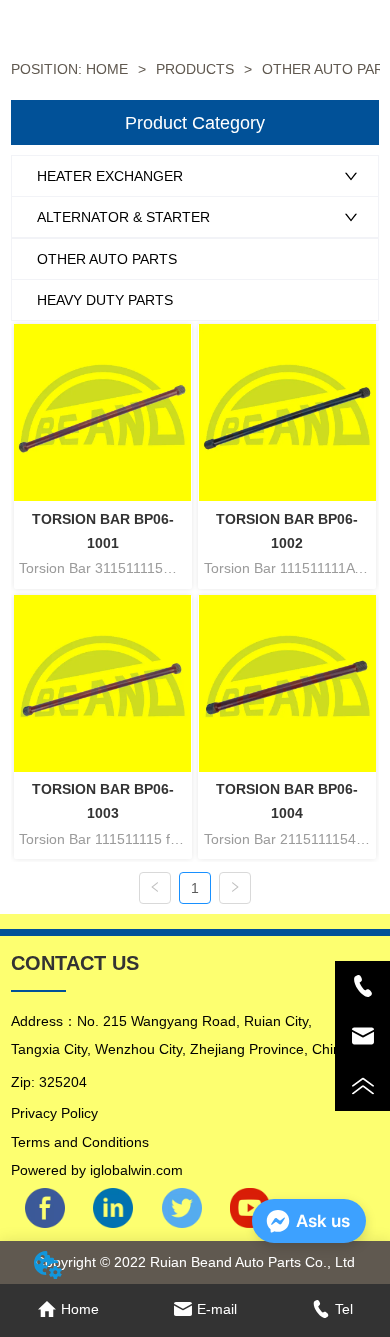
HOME (107, 69)
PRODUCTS (195, 69)
